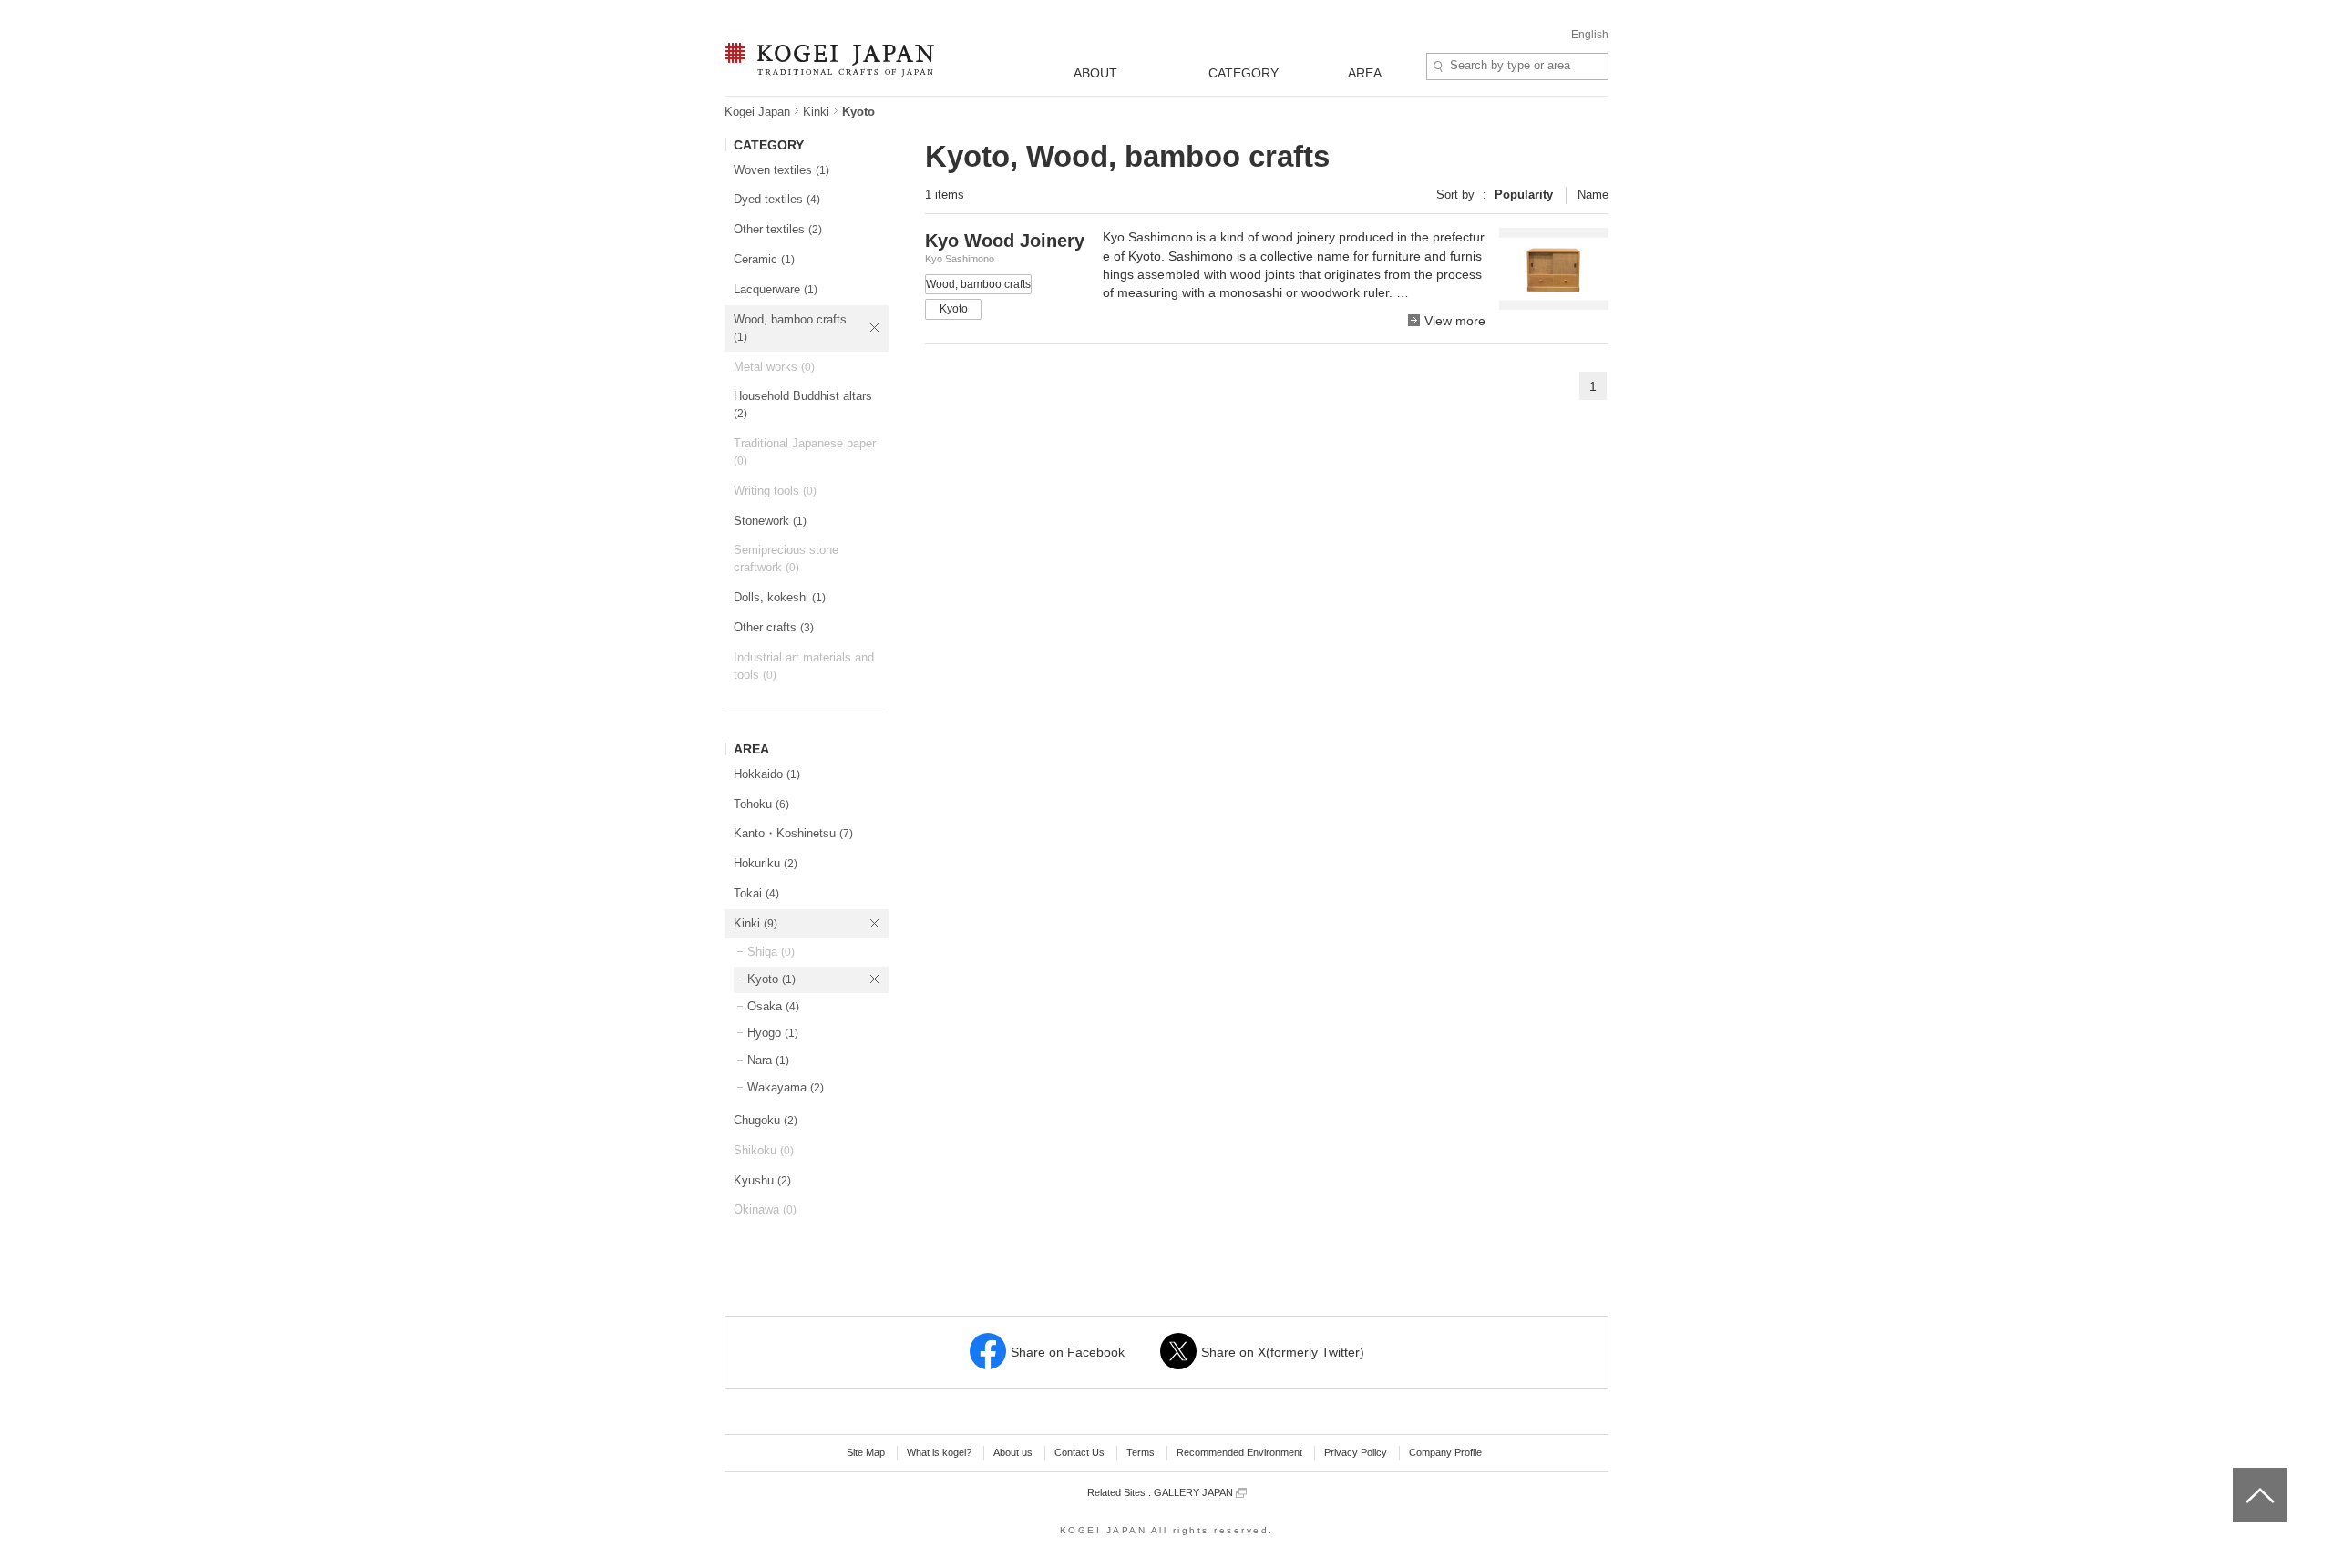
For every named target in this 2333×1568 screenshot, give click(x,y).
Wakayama (786, 1087)
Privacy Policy (1356, 1452)
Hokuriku (766, 863)
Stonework (770, 521)
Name (1593, 195)
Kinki (816, 112)
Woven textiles (781, 170)
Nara (768, 1060)
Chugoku (766, 1120)
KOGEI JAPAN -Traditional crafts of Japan (825, 61)
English (1590, 35)
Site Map (866, 1452)
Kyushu (762, 1180)
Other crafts (774, 627)
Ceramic (764, 259)
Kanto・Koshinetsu (793, 833)
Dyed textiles (777, 199)
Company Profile (1445, 1452)
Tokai (756, 893)
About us (1013, 1452)
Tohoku (761, 804)
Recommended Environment (1239, 1452)
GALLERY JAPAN (1195, 1492)
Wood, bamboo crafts (790, 328)
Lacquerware (776, 289)
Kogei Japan (757, 112)
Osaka (773, 1006)
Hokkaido (767, 774)
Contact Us (1079, 1452)
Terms (1141, 1452)
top (2240, 1474)
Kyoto (771, 979)
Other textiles (778, 229)
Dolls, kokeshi (780, 597)
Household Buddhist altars (803, 405)
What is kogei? (939, 1452)
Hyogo (773, 1033)
